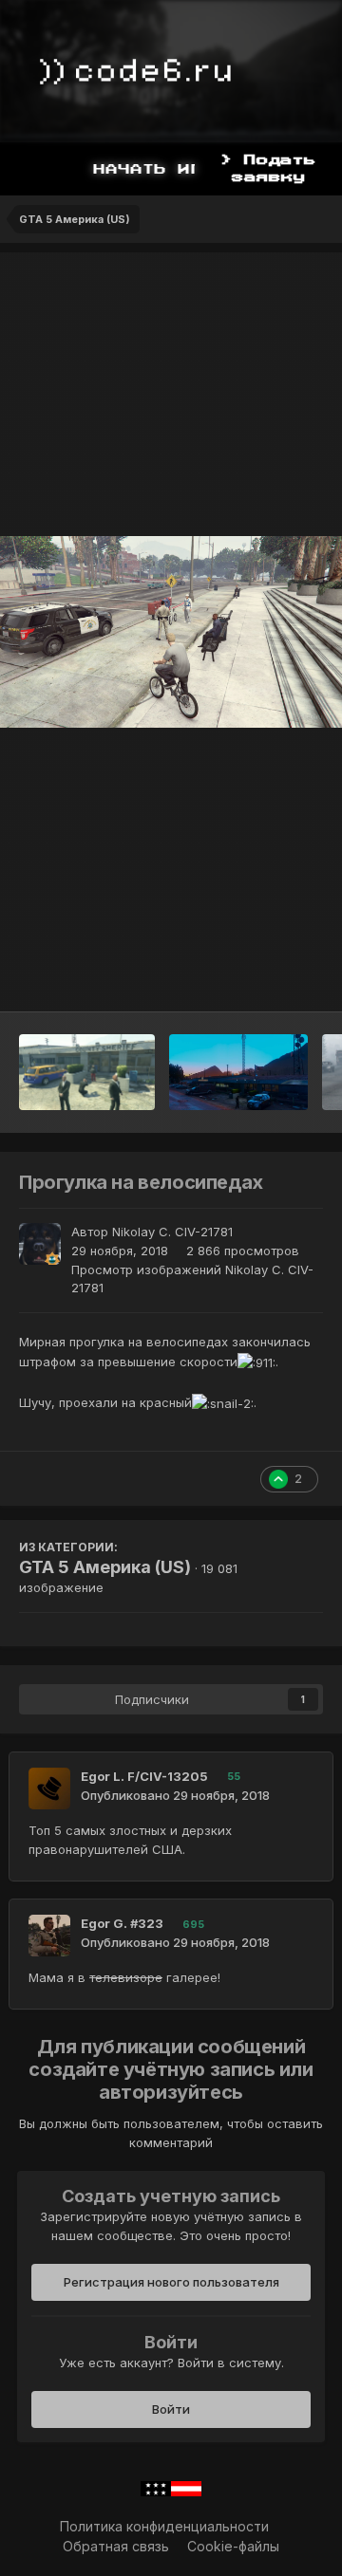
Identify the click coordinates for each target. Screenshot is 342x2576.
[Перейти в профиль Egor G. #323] (49, 1936)
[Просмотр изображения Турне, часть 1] (87, 1072)
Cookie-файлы (233, 2546)
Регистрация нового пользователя (171, 2282)
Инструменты (256, 977)
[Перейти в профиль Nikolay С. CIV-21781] (40, 1244)
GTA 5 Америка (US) (105, 1567)
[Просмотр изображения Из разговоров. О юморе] (239, 1072)
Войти (171, 2409)
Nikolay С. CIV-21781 (172, 1232)
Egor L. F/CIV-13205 (144, 1776)
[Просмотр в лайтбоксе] (171, 632)
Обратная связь (116, 2546)
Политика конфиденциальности (164, 2526)
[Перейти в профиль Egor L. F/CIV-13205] (49, 1788)
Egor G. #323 (122, 1923)
